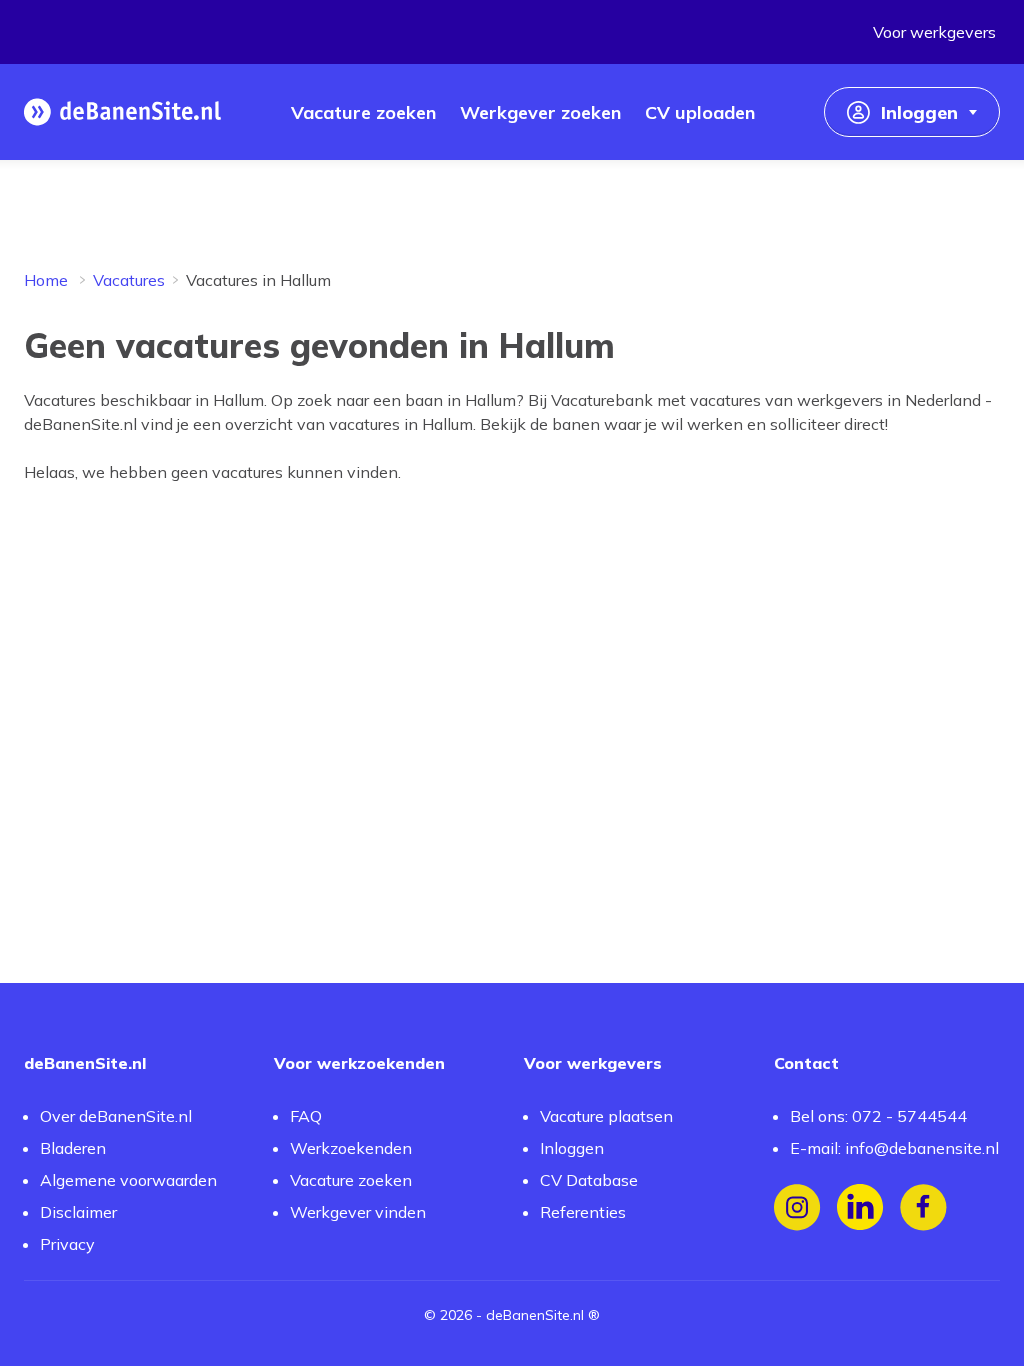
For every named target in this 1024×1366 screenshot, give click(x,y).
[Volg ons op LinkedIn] (860, 1207)
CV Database (589, 1180)
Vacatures (129, 280)
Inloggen (572, 1148)
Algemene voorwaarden (128, 1180)
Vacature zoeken (351, 1180)
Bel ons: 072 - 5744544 (878, 1116)
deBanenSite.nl (535, 1315)
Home (46, 280)
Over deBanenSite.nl (116, 1116)
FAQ (306, 1116)
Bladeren (73, 1148)
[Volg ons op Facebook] (923, 1207)
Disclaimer (78, 1212)
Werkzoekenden (351, 1148)
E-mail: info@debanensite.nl (894, 1148)
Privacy (67, 1244)
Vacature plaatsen (606, 1116)
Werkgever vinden (358, 1212)
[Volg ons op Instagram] (797, 1207)
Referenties (583, 1212)
